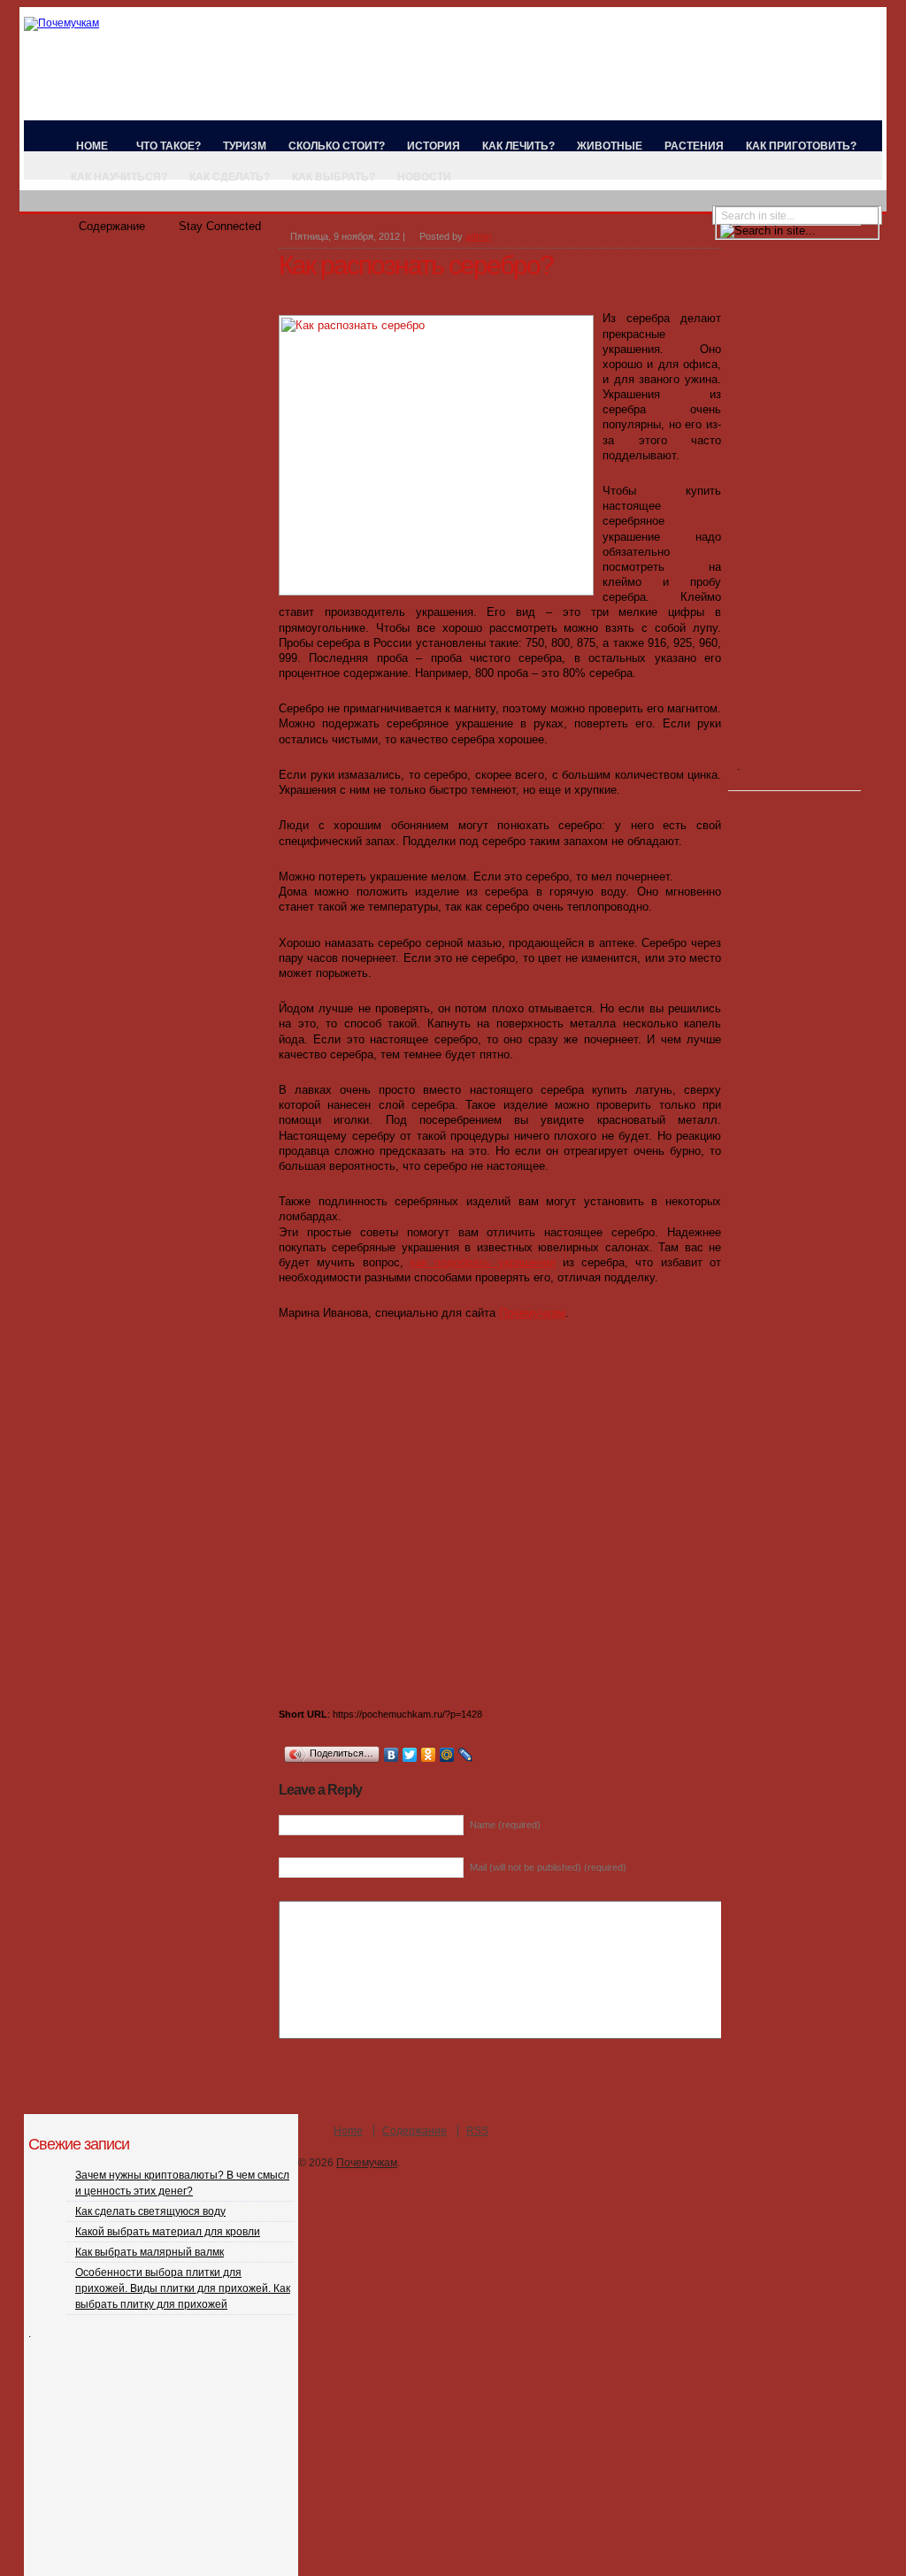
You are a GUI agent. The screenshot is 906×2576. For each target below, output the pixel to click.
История (434, 146)
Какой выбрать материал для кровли (168, 2232)
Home (92, 146)
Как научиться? (119, 177)
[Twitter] (410, 1755)
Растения (694, 146)
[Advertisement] (486, 292)
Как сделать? (230, 177)
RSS (477, 2131)
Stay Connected (220, 226)
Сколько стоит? (337, 146)
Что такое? (169, 146)
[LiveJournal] (466, 1755)
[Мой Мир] (447, 1755)
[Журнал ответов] (61, 23)
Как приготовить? (801, 146)
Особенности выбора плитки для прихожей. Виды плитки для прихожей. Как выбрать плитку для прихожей (183, 2288)
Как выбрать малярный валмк (150, 2252)
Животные (610, 146)
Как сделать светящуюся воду (150, 2211)
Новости (424, 177)
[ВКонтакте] (392, 1755)
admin (478, 236)
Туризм (245, 146)
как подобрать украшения (483, 1262)
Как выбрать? (334, 177)
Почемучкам (532, 1313)
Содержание (112, 226)
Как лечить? (518, 146)
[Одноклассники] (429, 1755)
